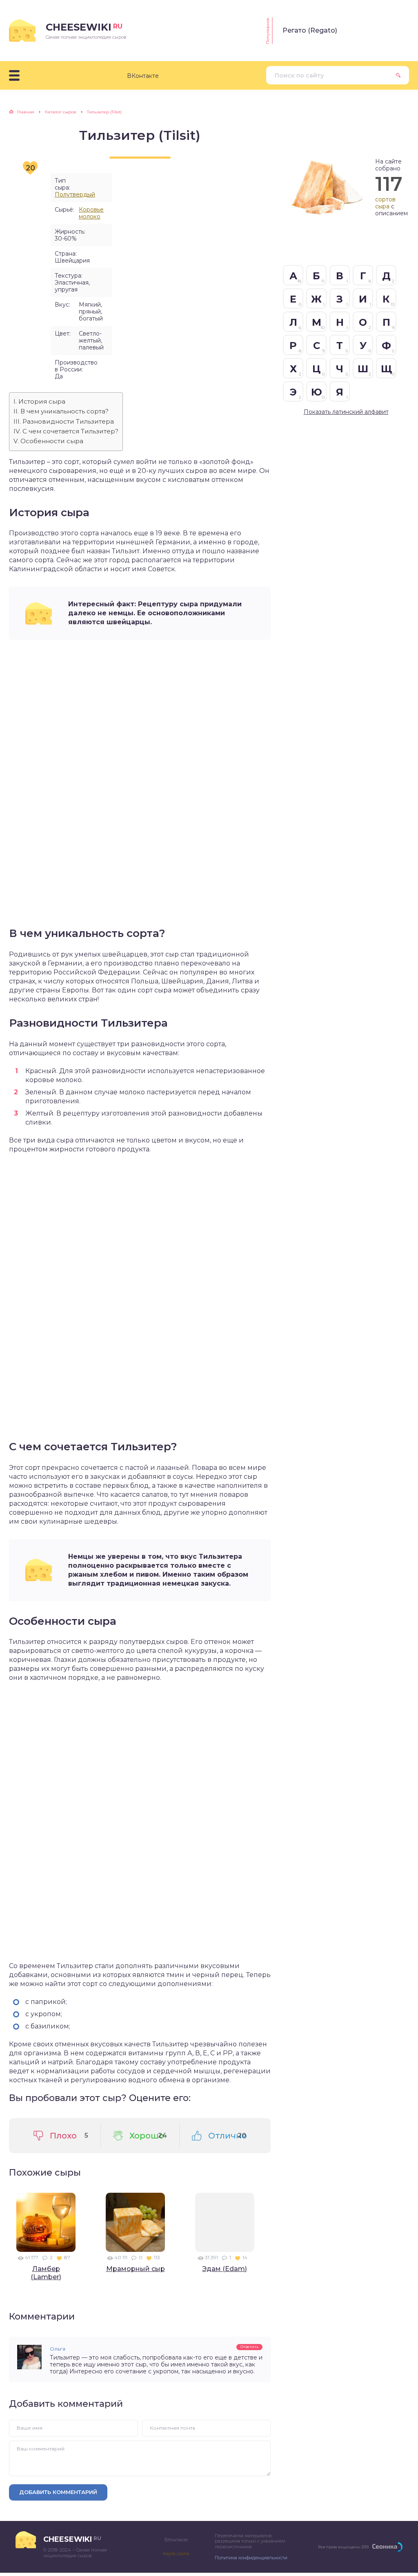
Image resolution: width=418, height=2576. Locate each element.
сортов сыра (385, 203)
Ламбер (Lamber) (46, 2273)
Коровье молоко (91, 213)
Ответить (249, 2347)
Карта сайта (176, 2554)
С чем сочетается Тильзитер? (70, 431)
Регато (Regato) (310, 30)
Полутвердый (75, 194)
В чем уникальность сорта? (64, 411)
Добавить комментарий (58, 2492)
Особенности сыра (52, 441)
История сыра (42, 401)
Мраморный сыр (136, 2269)
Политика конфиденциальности (251, 2558)
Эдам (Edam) (225, 2269)
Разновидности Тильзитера (68, 421)
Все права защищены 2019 (343, 2547)
